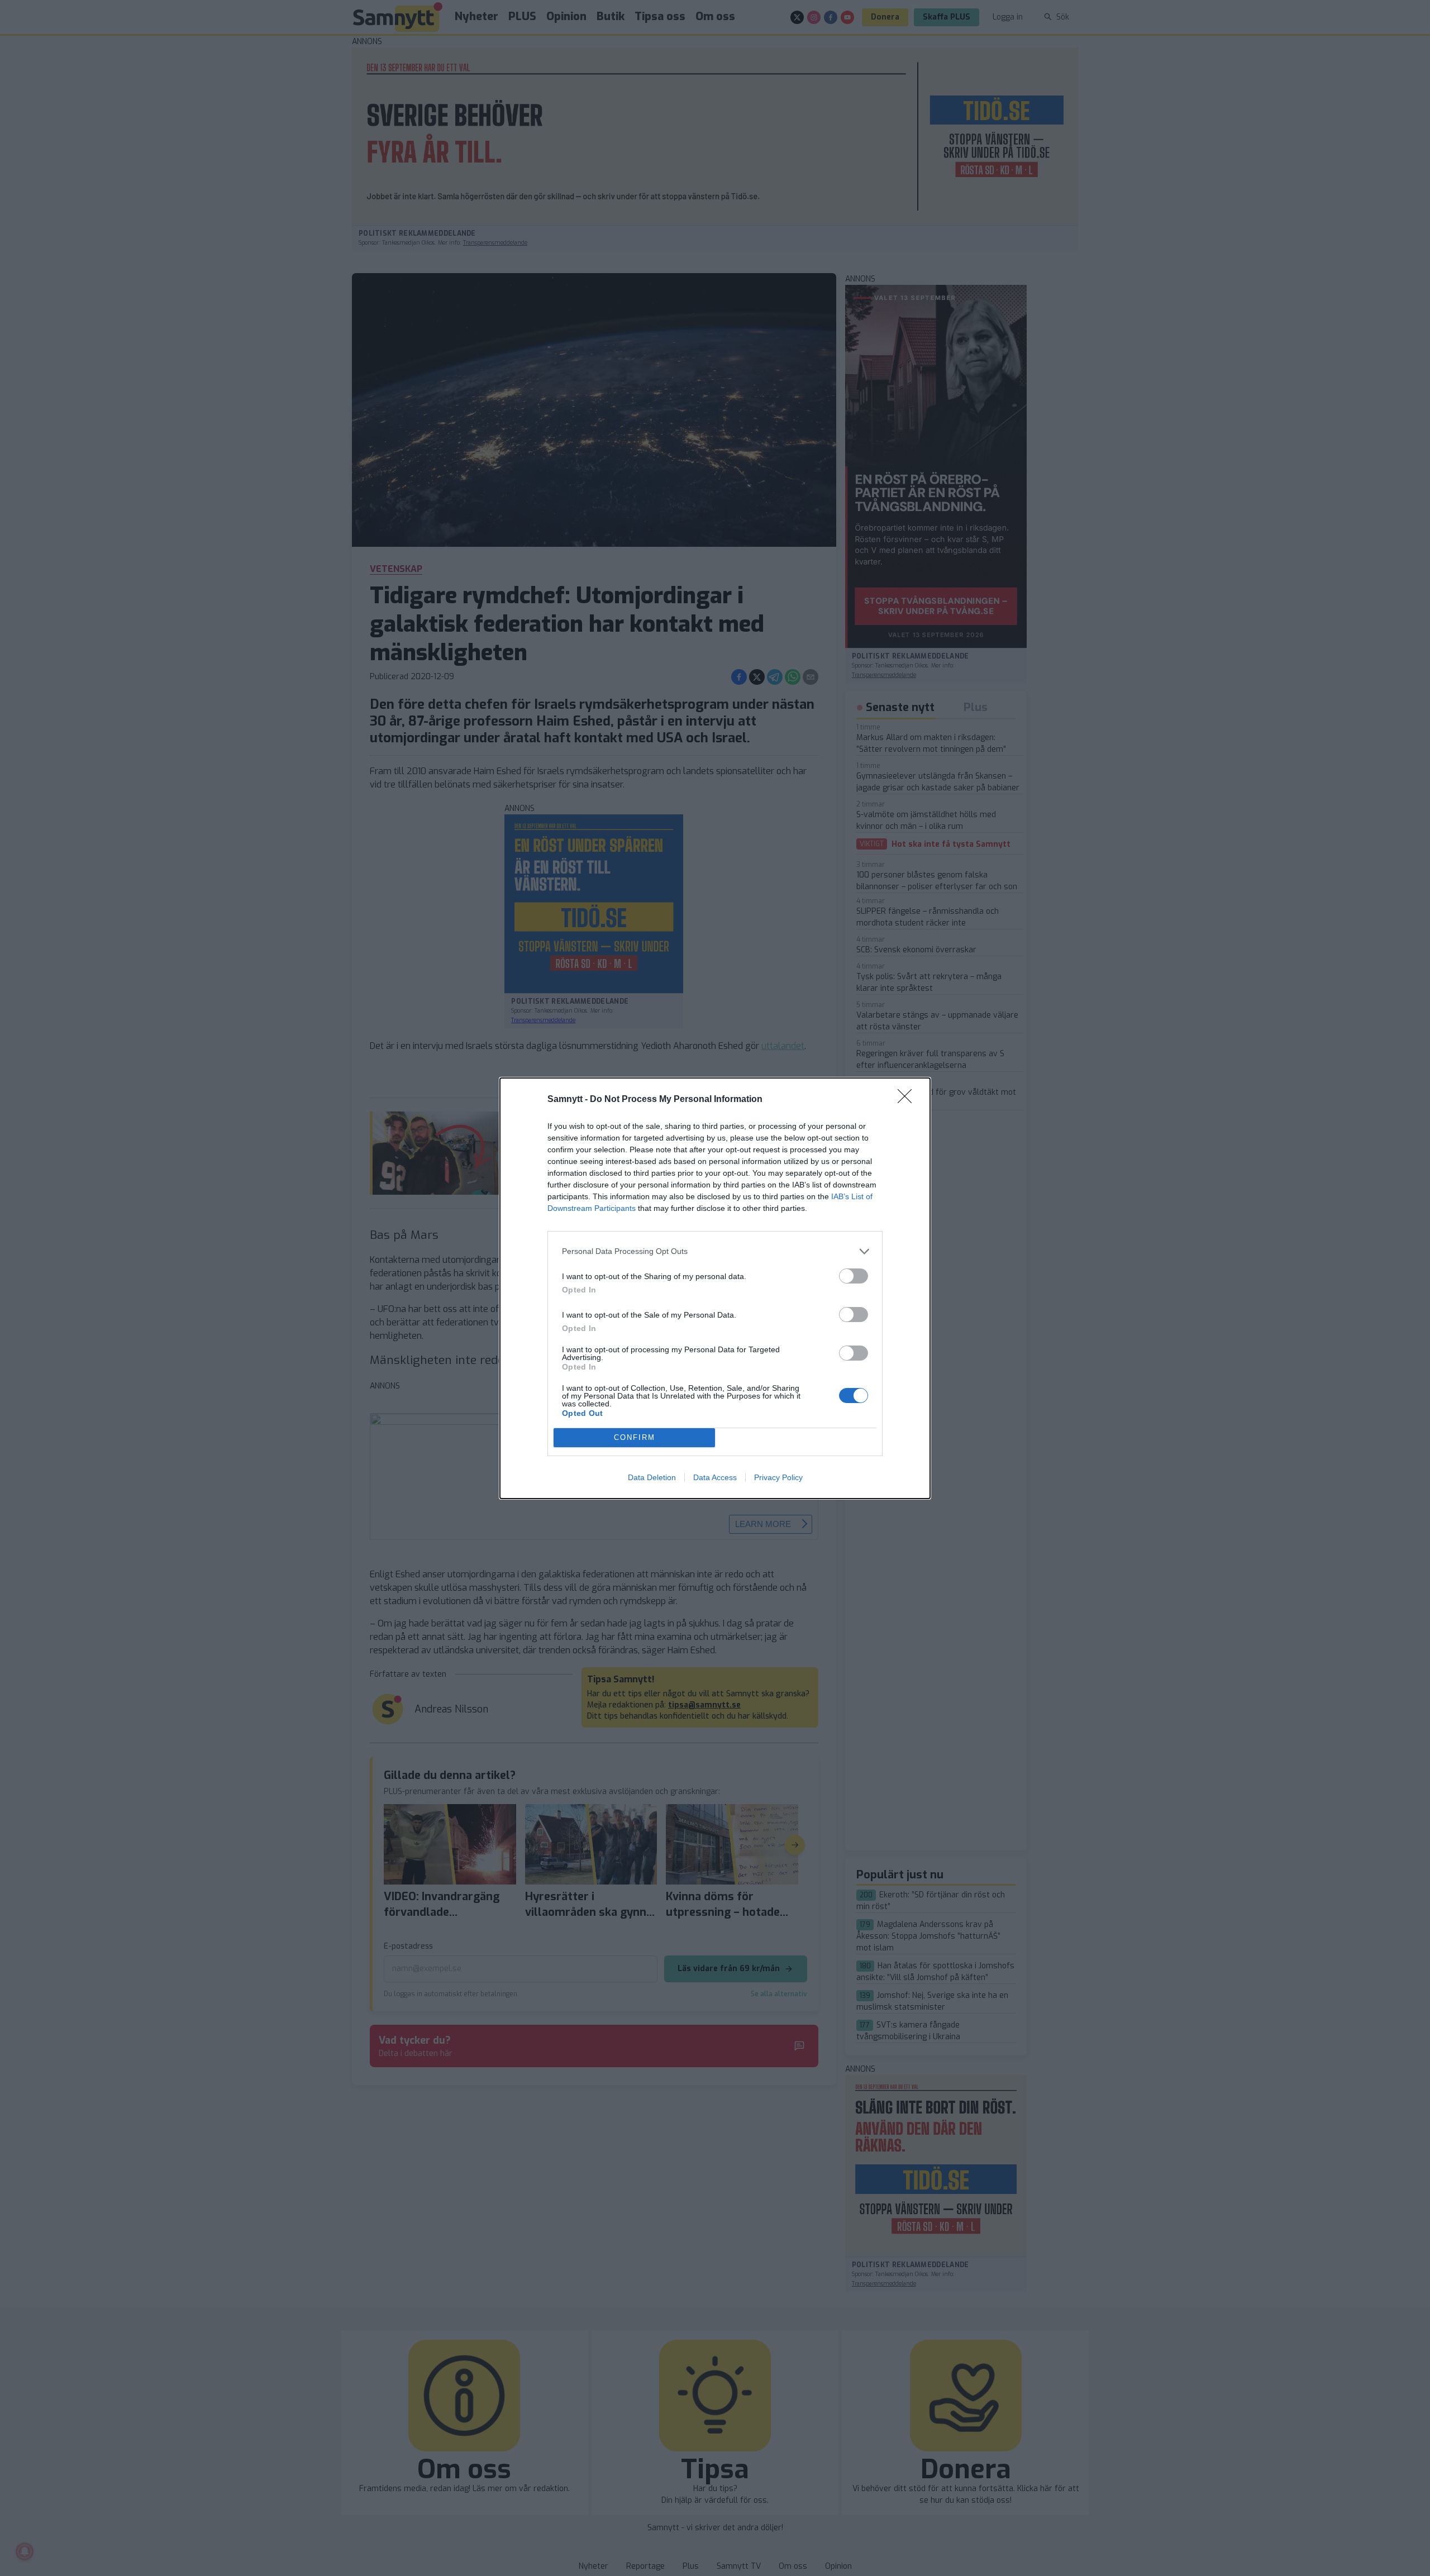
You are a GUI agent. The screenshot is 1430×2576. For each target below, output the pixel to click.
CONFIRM (635, 1437)
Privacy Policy (778, 1477)
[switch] (854, 1276)
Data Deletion (652, 1477)
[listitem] (715, 1251)
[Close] (908, 1100)
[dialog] (715, 1288)
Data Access (715, 1477)
